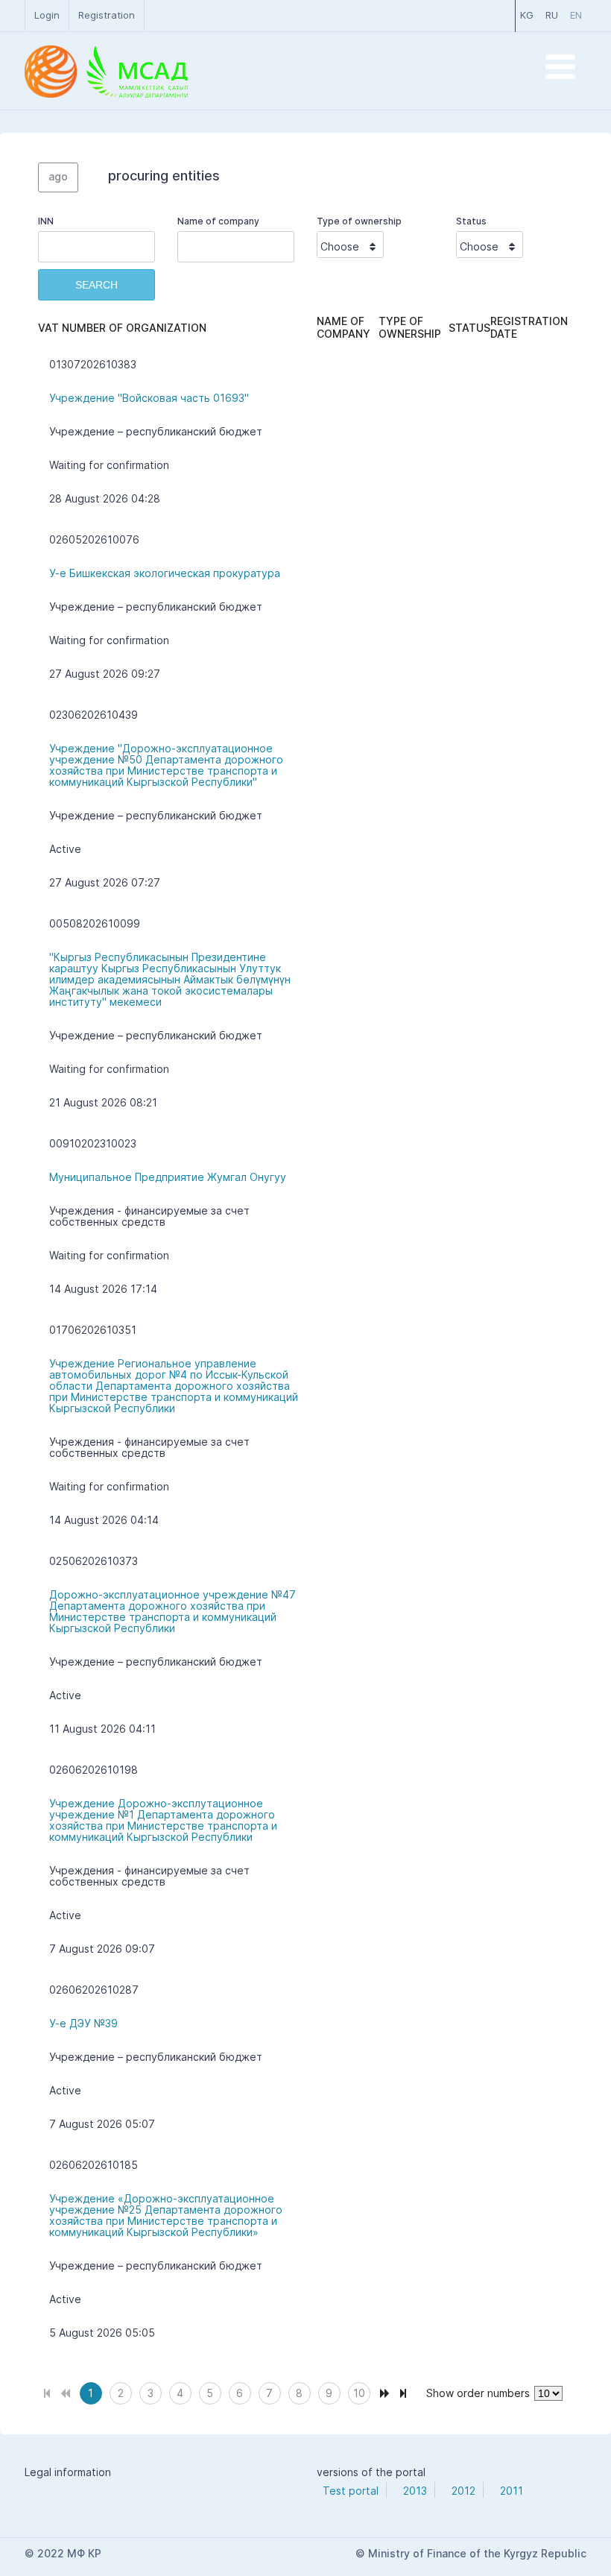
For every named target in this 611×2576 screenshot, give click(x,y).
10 (359, 2393)
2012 (463, 2491)
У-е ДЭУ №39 (83, 2023)
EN (576, 15)
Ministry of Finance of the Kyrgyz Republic (477, 2553)
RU (552, 15)
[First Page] (47, 2391)
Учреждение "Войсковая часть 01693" (149, 398)
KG (527, 15)
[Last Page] (403, 2391)
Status (471, 221)
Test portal (351, 2491)
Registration (107, 15)
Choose (340, 246)
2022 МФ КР (69, 2553)
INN (46, 221)
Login (47, 15)
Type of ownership (359, 221)
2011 (512, 2491)
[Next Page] (385, 2391)
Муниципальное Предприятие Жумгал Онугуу (168, 1177)
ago (58, 176)
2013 (415, 2491)
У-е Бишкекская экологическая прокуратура (165, 573)
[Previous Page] (65, 2391)
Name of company (218, 221)
